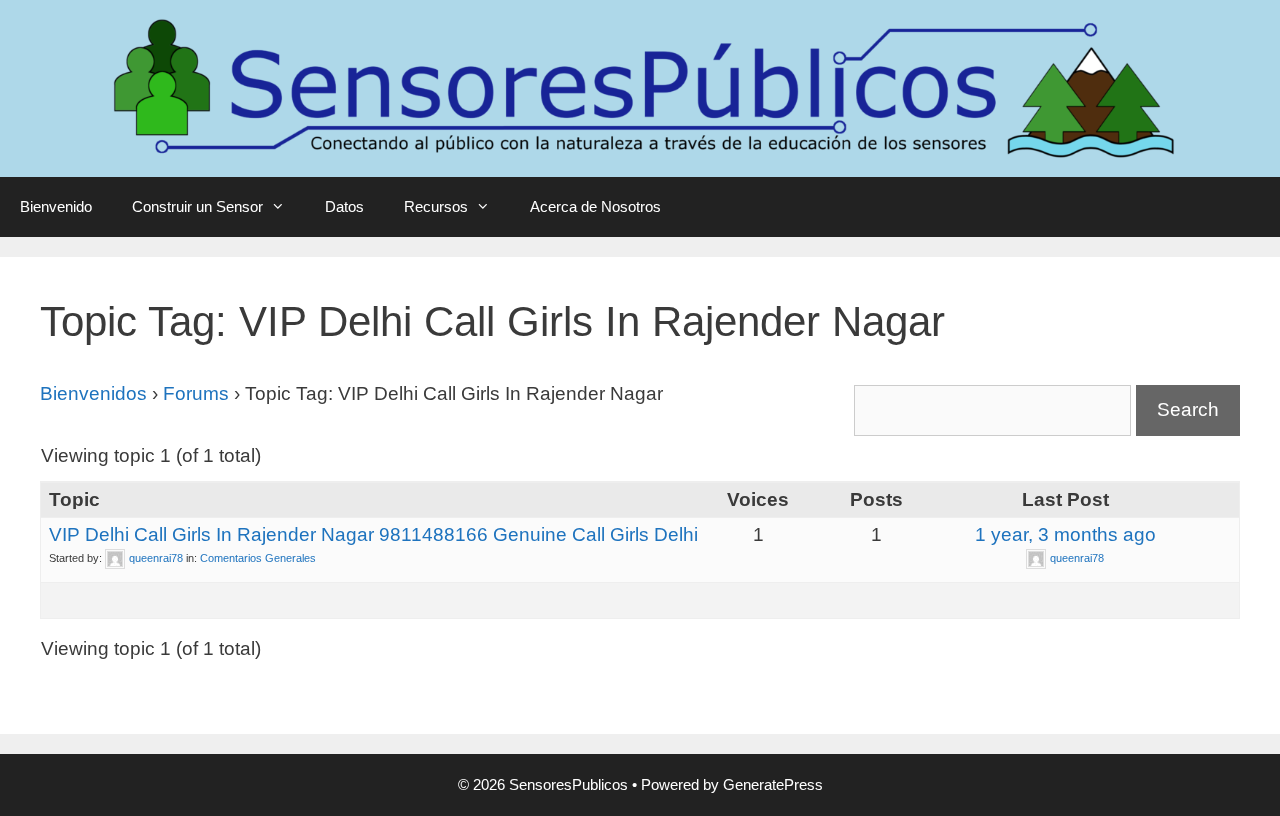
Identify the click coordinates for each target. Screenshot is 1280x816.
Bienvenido (56, 206)
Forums (196, 393)
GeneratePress (773, 784)
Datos (344, 206)
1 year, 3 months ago (1065, 534)
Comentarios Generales (258, 558)
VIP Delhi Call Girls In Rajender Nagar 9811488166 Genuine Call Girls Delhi (373, 534)
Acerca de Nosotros (595, 206)
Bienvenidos (93, 393)
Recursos (436, 206)
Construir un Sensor (197, 206)
